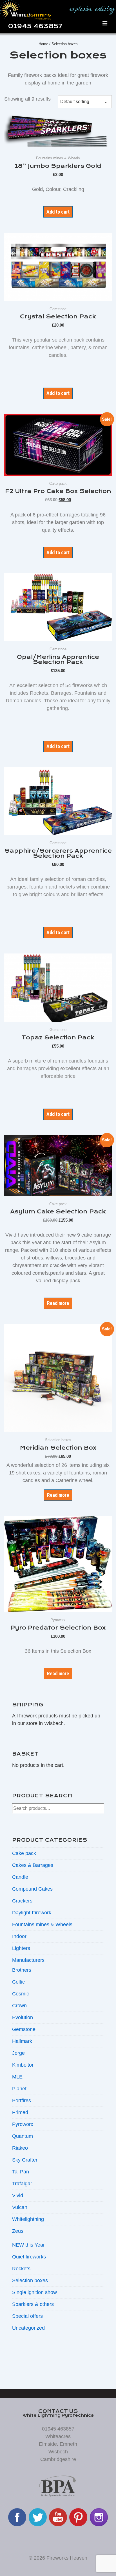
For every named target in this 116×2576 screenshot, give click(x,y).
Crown (19, 2006)
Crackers (22, 1901)
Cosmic (21, 1994)
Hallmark (22, 2041)
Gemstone (24, 2029)
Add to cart (58, 212)
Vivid (18, 2195)
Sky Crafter (25, 2160)
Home (43, 44)
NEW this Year (28, 2245)
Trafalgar (22, 2184)
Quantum (23, 2136)
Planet (19, 2089)
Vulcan (20, 2207)
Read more (58, 1303)
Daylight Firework (32, 1913)
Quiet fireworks (29, 2257)
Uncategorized (28, 2328)
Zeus (18, 2231)
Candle (20, 1877)
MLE (17, 2077)
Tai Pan (21, 2172)
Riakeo (20, 2148)
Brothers (22, 1970)
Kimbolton (23, 2065)
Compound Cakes (32, 1889)
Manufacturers (28, 1960)
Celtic (18, 1982)
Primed (20, 2112)
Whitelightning (28, 2219)
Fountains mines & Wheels (42, 1925)
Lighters (21, 1948)
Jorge (18, 2053)
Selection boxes (30, 2280)
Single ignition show (34, 2292)
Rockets (21, 2269)
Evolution (23, 2017)
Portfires (22, 2101)
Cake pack (24, 1853)
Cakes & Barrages (33, 1865)
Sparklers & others (33, 2304)
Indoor (19, 1936)
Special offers (27, 2316)
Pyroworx (23, 2124)
